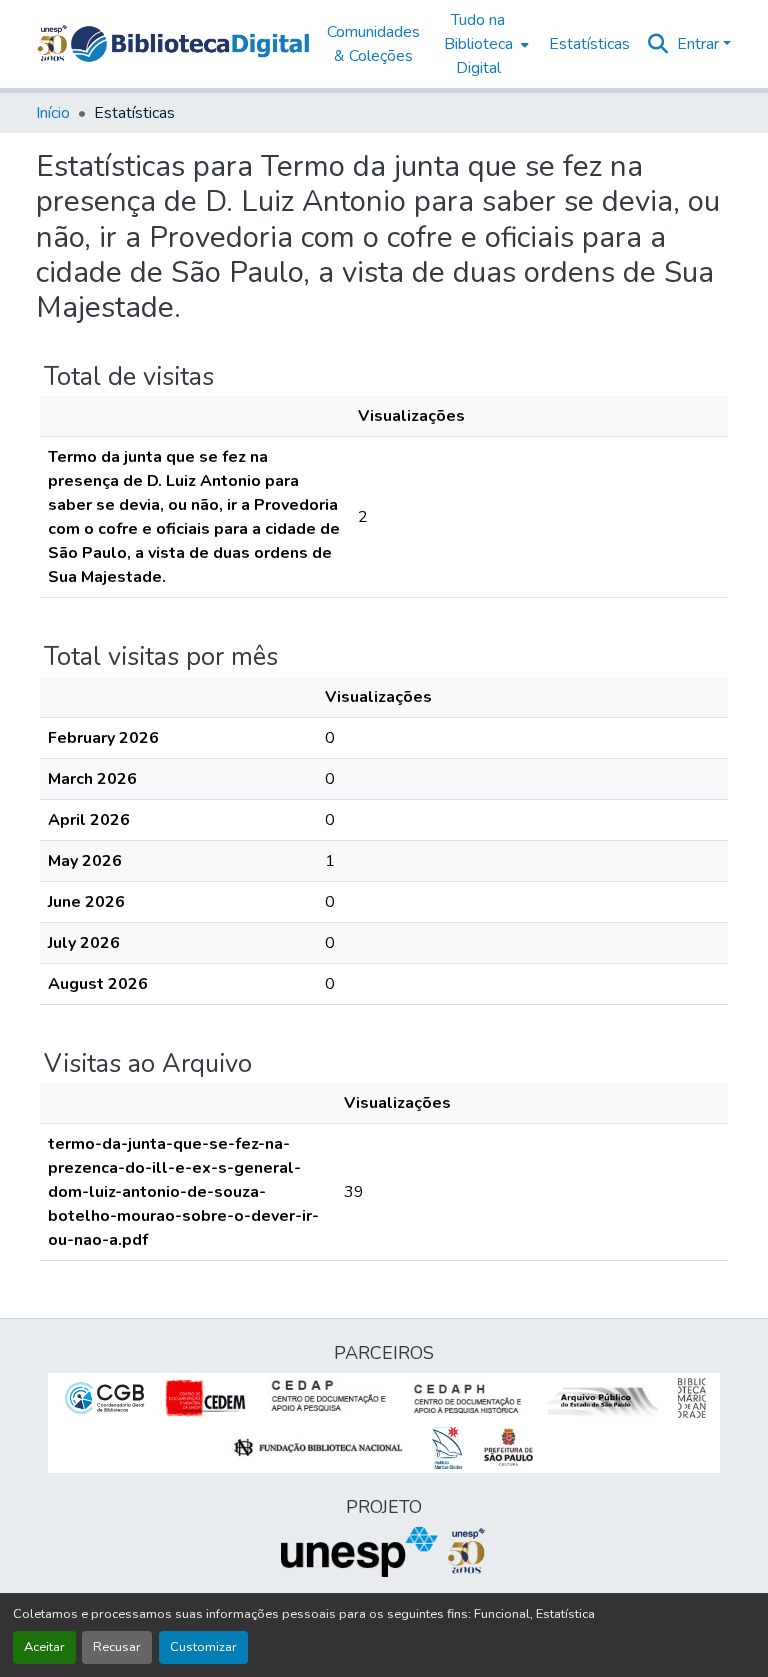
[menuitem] (484, 44)
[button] (190, 44)
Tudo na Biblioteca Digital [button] (478, 44)
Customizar (203, 1647)
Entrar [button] (700, 44)
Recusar (117, 1647)
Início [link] (53, 113)
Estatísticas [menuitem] (589, 44)
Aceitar (44, 1647)
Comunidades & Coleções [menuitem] (373, 44)
